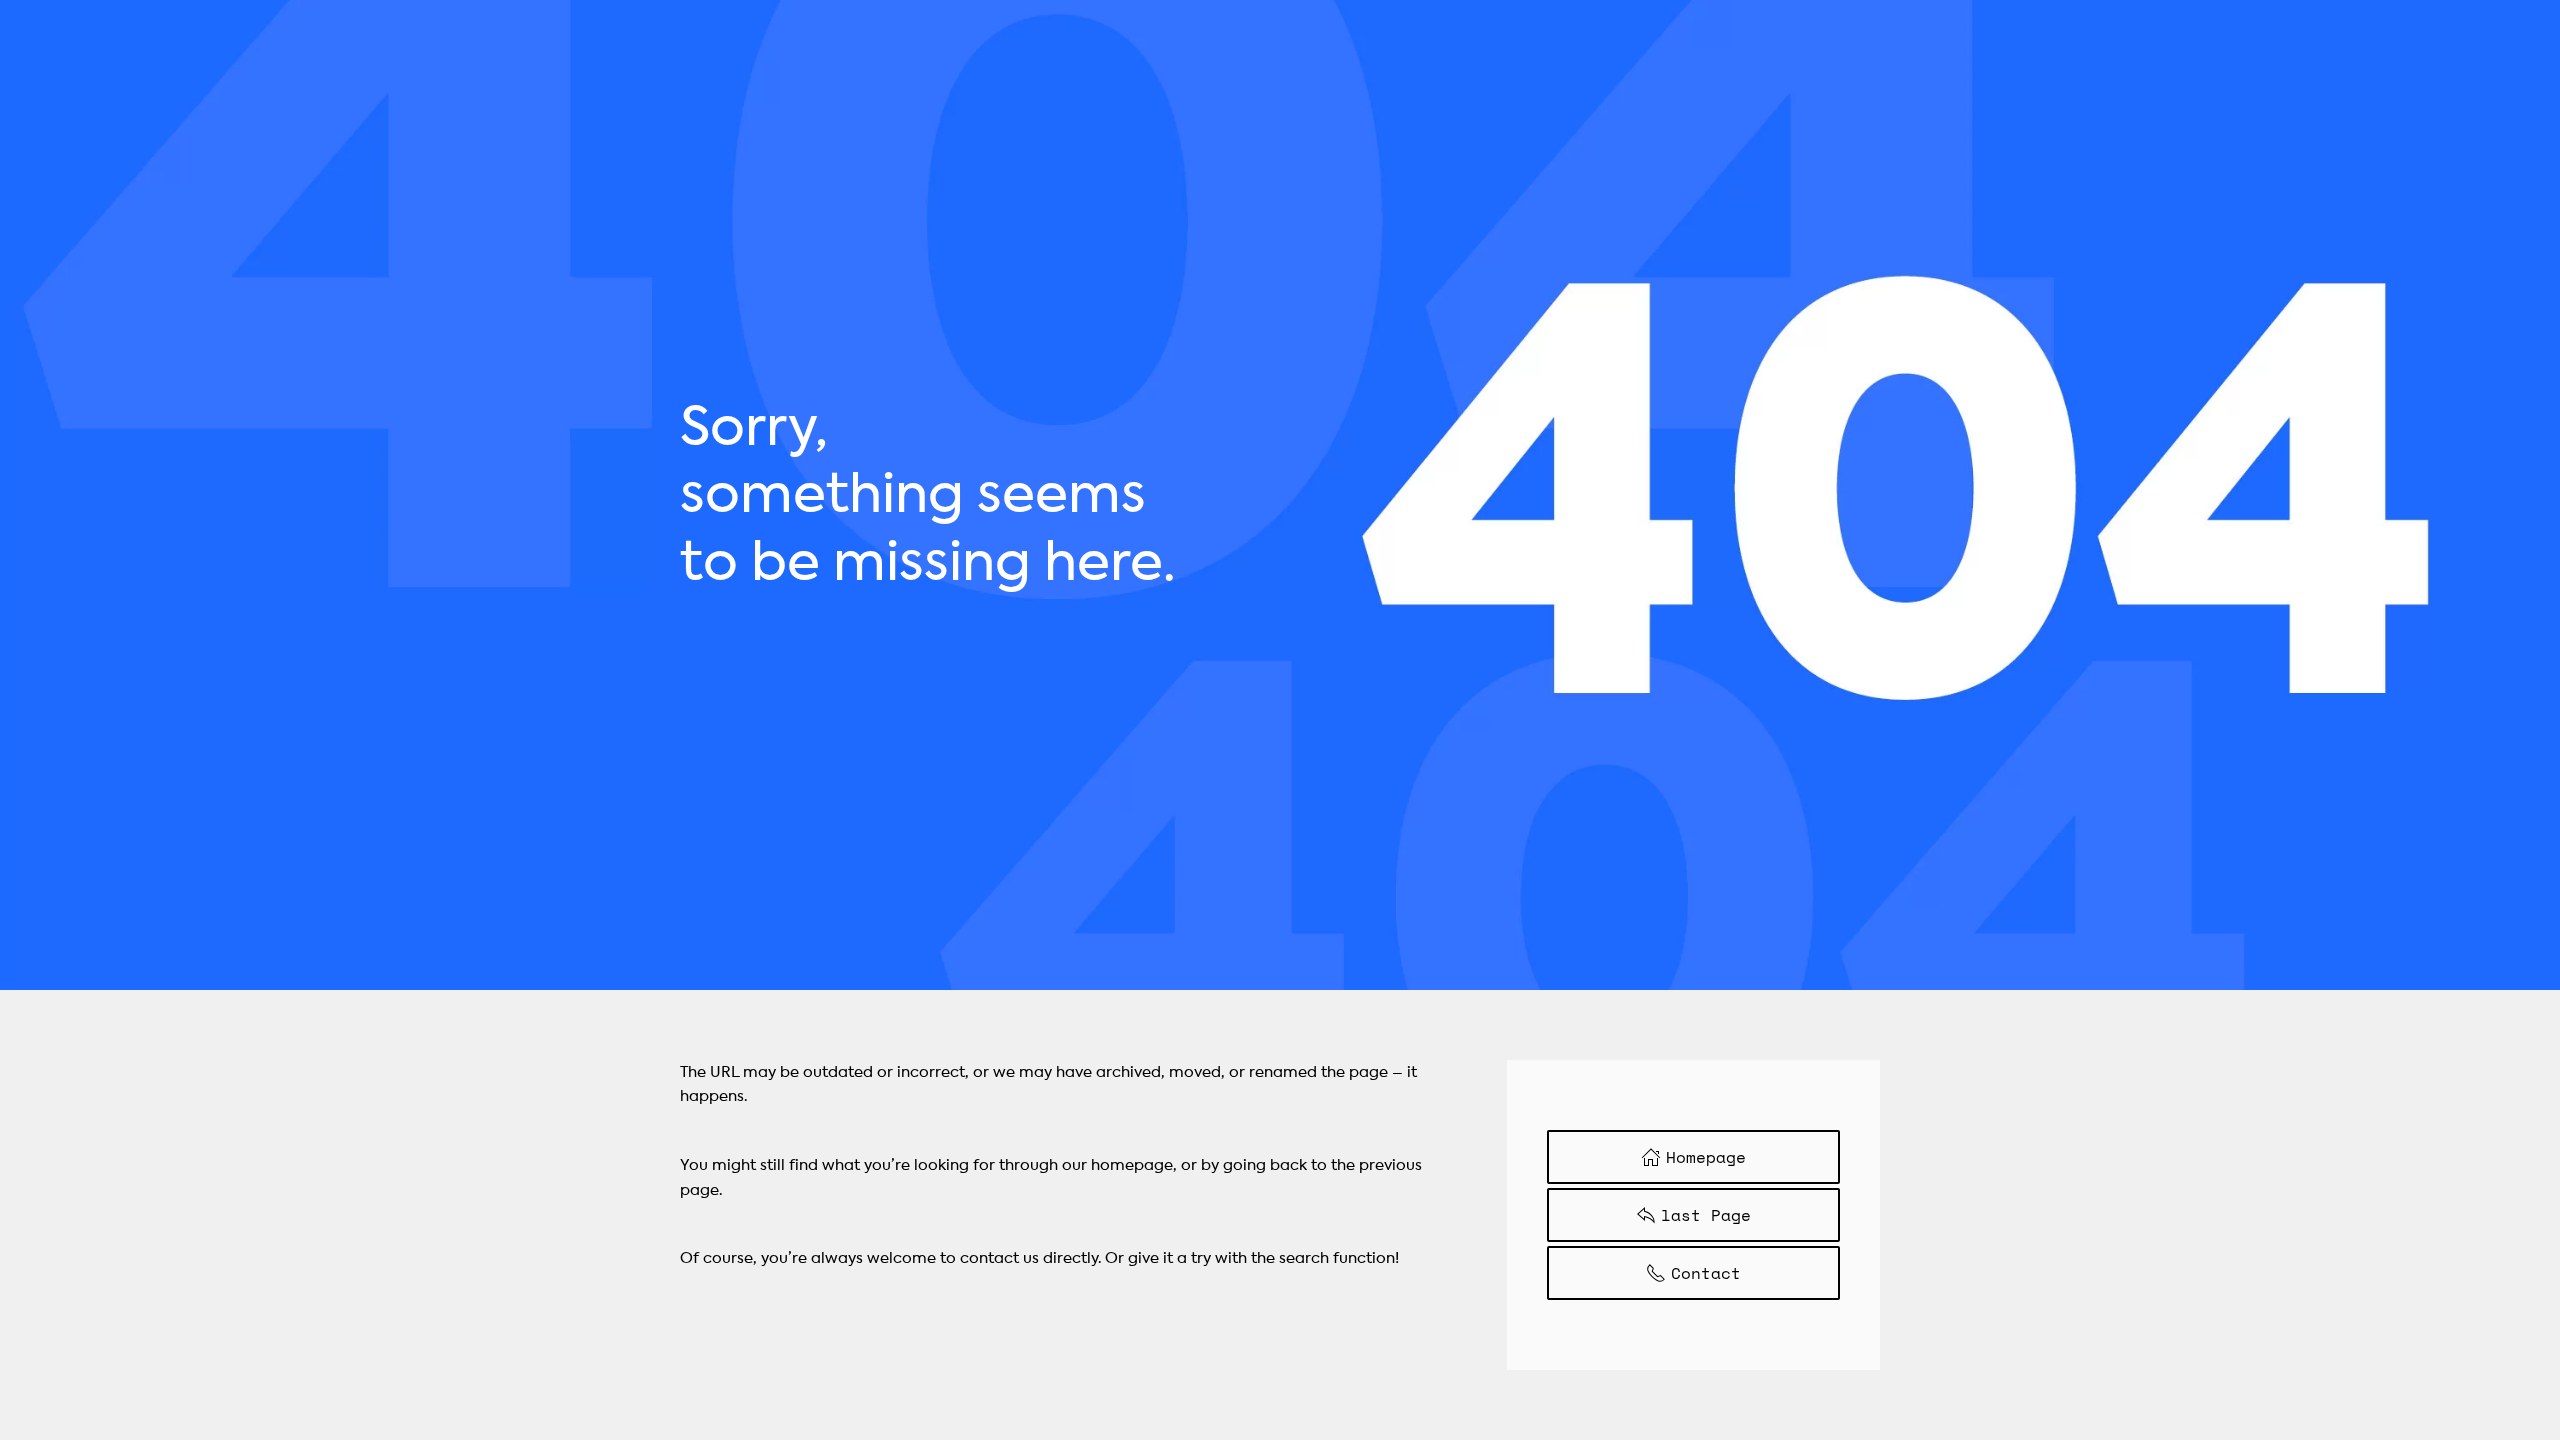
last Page (1706, 1215)
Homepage (1706, 1157)
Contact (1706, 1273)
